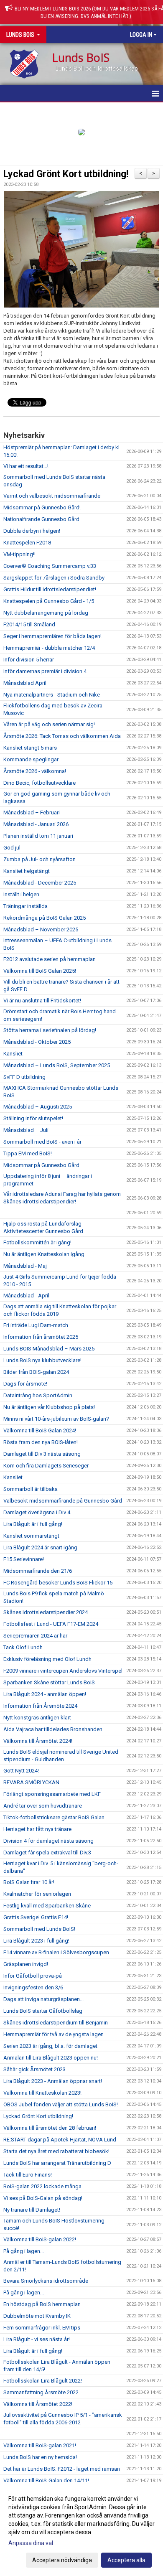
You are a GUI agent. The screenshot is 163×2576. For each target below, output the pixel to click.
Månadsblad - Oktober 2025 (37, 1042)
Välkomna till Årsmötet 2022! (38, 2404)
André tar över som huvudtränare (43, 1806)
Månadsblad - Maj (25, 1266)
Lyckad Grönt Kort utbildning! (66, 174)
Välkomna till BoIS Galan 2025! (40, 971)
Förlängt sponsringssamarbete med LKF (52, 1794)
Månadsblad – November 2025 (41, 929)
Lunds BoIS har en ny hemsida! (40, 2457)
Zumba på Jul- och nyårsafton (39, 859)
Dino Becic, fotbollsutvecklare (39, 783)
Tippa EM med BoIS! (28, 1153)
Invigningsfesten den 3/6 (33, 1987)
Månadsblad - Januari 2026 (36, 824)
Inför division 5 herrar (29, 660)
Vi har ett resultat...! (26, 466)
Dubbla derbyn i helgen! (32, 531)
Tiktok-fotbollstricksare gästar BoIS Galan (54, 1817)
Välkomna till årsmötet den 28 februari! (50, 2128)
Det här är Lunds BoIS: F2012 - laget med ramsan (62, 2469)
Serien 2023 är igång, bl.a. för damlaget (50, 2046)
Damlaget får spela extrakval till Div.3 (47, 1853)
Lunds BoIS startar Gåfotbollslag (43, 2011)
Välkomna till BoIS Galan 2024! (40, 1430)
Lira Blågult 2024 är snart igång (40, 1547)
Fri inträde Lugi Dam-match (36, 1325)
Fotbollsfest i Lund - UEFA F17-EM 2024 (51, 1624)
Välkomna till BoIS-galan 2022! (40, 2239)
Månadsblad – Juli (26, 1130)
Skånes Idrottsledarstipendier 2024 (46, 1612)
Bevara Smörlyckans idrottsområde (46, 2281)
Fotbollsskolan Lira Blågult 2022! (43, 2381)
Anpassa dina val (31, 2543)
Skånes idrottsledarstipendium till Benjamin (56, 2023)
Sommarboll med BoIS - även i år (42, 1142)
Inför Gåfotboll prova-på (33, 1976)
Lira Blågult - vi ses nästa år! (37, 2339)
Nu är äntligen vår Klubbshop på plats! (49, 1407)
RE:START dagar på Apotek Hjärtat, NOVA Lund (60, 2140)
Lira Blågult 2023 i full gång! (36, 1941)
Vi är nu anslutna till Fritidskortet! (42, 1001)
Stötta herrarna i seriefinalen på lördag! (50, 1030)
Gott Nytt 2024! (21, 1771)
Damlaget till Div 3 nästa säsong (42, 1454)
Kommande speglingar (31, 759)
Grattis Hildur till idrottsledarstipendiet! (50, 589)
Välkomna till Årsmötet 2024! (38, 1741)
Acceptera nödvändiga (62, 2560)
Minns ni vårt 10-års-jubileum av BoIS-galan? (56, 1419)
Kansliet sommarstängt (31, 1536)
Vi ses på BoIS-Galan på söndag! (43, 2198)
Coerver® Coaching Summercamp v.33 (50, 566)
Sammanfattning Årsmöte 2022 (41, 2392)
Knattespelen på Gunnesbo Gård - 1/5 (49, 601)
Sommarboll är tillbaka (31, 1489)
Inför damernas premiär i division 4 (45, 671)
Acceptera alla (126, 2560)
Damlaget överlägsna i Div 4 (37, 1512)
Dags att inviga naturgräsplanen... (43, 1999)
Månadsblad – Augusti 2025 (38, 1107)
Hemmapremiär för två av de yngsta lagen (53, 2034)
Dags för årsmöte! (25, 1384)
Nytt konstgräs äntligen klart (37, 1718)
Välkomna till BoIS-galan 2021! (40, 2445)
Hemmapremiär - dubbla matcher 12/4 (49, 648)
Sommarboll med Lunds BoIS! (39, 1929)
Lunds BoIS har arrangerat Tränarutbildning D (57, 2163)
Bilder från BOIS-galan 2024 (36, 1372)
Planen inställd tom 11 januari (38, 836)
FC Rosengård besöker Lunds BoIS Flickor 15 (58, 1583)
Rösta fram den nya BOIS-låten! (41, 1442)
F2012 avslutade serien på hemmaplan (50, 959)
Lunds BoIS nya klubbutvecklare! (42, 1360)
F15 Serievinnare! (24, 1559)
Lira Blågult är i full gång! (33, 1524)
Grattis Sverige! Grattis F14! (36, 1917)
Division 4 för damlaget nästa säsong (48, 1841)
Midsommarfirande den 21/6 (38, 1571)
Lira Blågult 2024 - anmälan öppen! (45, 1694)
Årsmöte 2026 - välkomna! (35, 771)
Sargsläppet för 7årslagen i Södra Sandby (54, 578)
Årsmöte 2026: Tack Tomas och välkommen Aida (62, 736)
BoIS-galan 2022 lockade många (42, 2186)
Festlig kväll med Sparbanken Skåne (47, 1906)
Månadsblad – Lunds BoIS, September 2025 (57, 1065)
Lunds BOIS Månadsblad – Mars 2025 (49, 1349)
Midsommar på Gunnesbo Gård (41, 1165)
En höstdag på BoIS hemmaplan (42, 2304)
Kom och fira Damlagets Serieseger (46, 1466)
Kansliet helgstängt (27, 871)
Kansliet (13, 1054)
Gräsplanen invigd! (26, 1964)
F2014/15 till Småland (29, 624)
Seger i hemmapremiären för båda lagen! (52, 636)
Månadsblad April (25, 683)
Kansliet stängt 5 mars (30, 748)
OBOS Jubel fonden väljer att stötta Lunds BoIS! (61, 2104)
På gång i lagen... (24, 2251)
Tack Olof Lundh (23, 1647)
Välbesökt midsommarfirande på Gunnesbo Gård (63, 1501)
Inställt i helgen (21, 894)
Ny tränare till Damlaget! (32, 2210)
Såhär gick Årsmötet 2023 (34, 2069)
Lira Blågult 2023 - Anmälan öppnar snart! (53, 2081)
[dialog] (81, 2529)
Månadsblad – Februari (32, 812)
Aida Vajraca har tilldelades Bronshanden (53, 1729)
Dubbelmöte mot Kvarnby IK (37, 2316)
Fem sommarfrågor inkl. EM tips (42, 2328)
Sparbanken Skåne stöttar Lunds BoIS (49, 1682)
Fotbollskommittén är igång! (37, 1242)
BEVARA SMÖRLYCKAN (31, 1782)
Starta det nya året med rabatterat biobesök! (56, 2151)
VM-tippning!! (19, 554)
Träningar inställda (25, 906)
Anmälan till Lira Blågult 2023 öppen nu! (51, 2058)
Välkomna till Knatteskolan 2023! (42, 2093)
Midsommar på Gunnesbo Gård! (42, 507)
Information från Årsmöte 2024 (40, 1706)
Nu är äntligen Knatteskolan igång (44, 1254)
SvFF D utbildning (24, 1077)
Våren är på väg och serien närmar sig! (49, 724)
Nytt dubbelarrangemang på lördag (46, 613)
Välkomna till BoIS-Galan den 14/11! (46, 2481)
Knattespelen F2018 (27, 543)
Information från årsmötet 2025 (41, 1337)
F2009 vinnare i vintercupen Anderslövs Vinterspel (63, 1671)
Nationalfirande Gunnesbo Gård (41, 519)
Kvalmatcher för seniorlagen (37, 1894)
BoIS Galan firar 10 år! (29, 1882)
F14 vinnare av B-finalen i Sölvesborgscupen (56, 1952)
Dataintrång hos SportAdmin (38, 1395)
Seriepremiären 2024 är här (35, 1636)
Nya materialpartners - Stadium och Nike (52, 695)
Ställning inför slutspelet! (33, 1118)
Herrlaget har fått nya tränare (37, 1829)
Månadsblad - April (26, 1296)
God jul (12, 848)
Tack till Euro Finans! (28, 2175)
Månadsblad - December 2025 (40, 883)
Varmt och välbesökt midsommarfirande (52, 496)
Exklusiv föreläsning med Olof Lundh (47, 1659)
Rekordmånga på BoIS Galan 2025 (45, 918)
